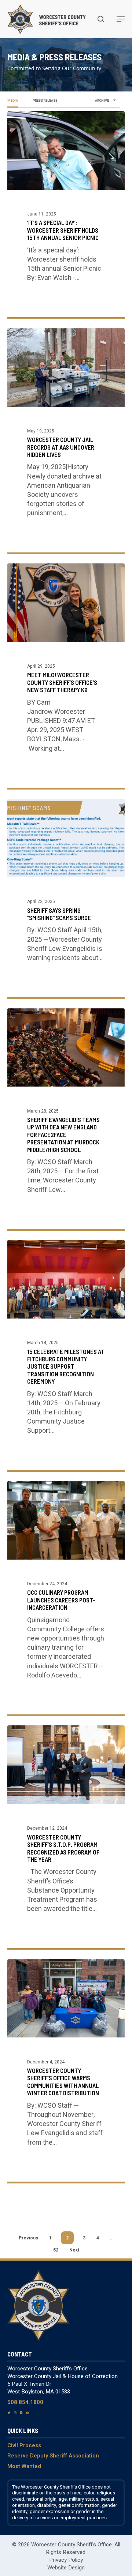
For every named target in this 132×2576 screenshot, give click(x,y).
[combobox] (106, 101)
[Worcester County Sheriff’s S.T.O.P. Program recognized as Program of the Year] (66, 1837)
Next (74, 2250)
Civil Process (24, 2445)
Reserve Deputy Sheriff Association (53, 2456)
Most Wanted (24, 2466)
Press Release (45, 101)
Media (13, 101)
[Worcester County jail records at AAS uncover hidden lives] (66, 440)
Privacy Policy (66, 2560)
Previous (28, 2238)
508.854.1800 (25, 2402)
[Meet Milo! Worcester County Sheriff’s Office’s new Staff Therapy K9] (66, 676)
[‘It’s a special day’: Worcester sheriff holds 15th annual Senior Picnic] (66, 214)
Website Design (66, 2568)
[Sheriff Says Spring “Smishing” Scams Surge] (66, 898)
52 (56, 2250)
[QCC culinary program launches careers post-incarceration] (66, 1598)
